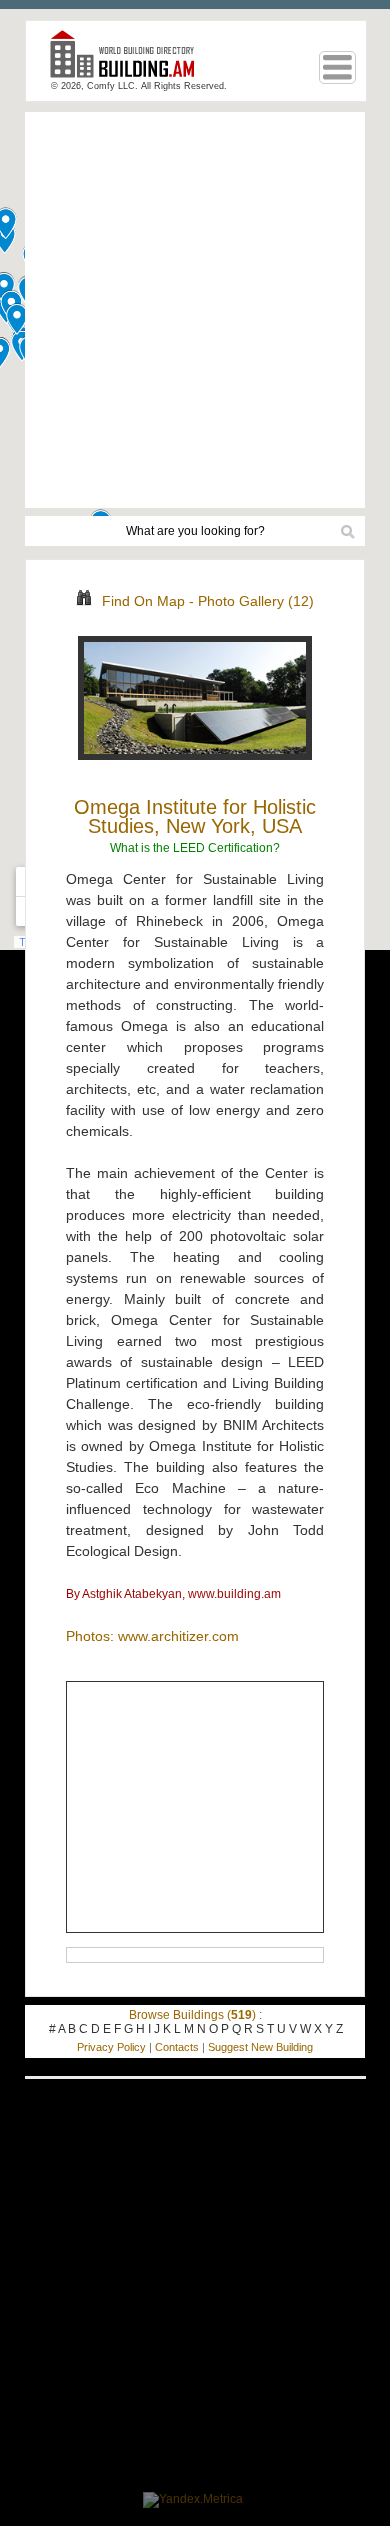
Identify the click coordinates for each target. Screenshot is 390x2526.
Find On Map (143, 601)
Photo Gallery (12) (256, 601)
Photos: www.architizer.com (152, 1636)
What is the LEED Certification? (195, 848)
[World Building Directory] (130, 62)
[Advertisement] (195, 310)
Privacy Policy (111, 2047)
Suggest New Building (260, 2047)
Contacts (177, 2047)
